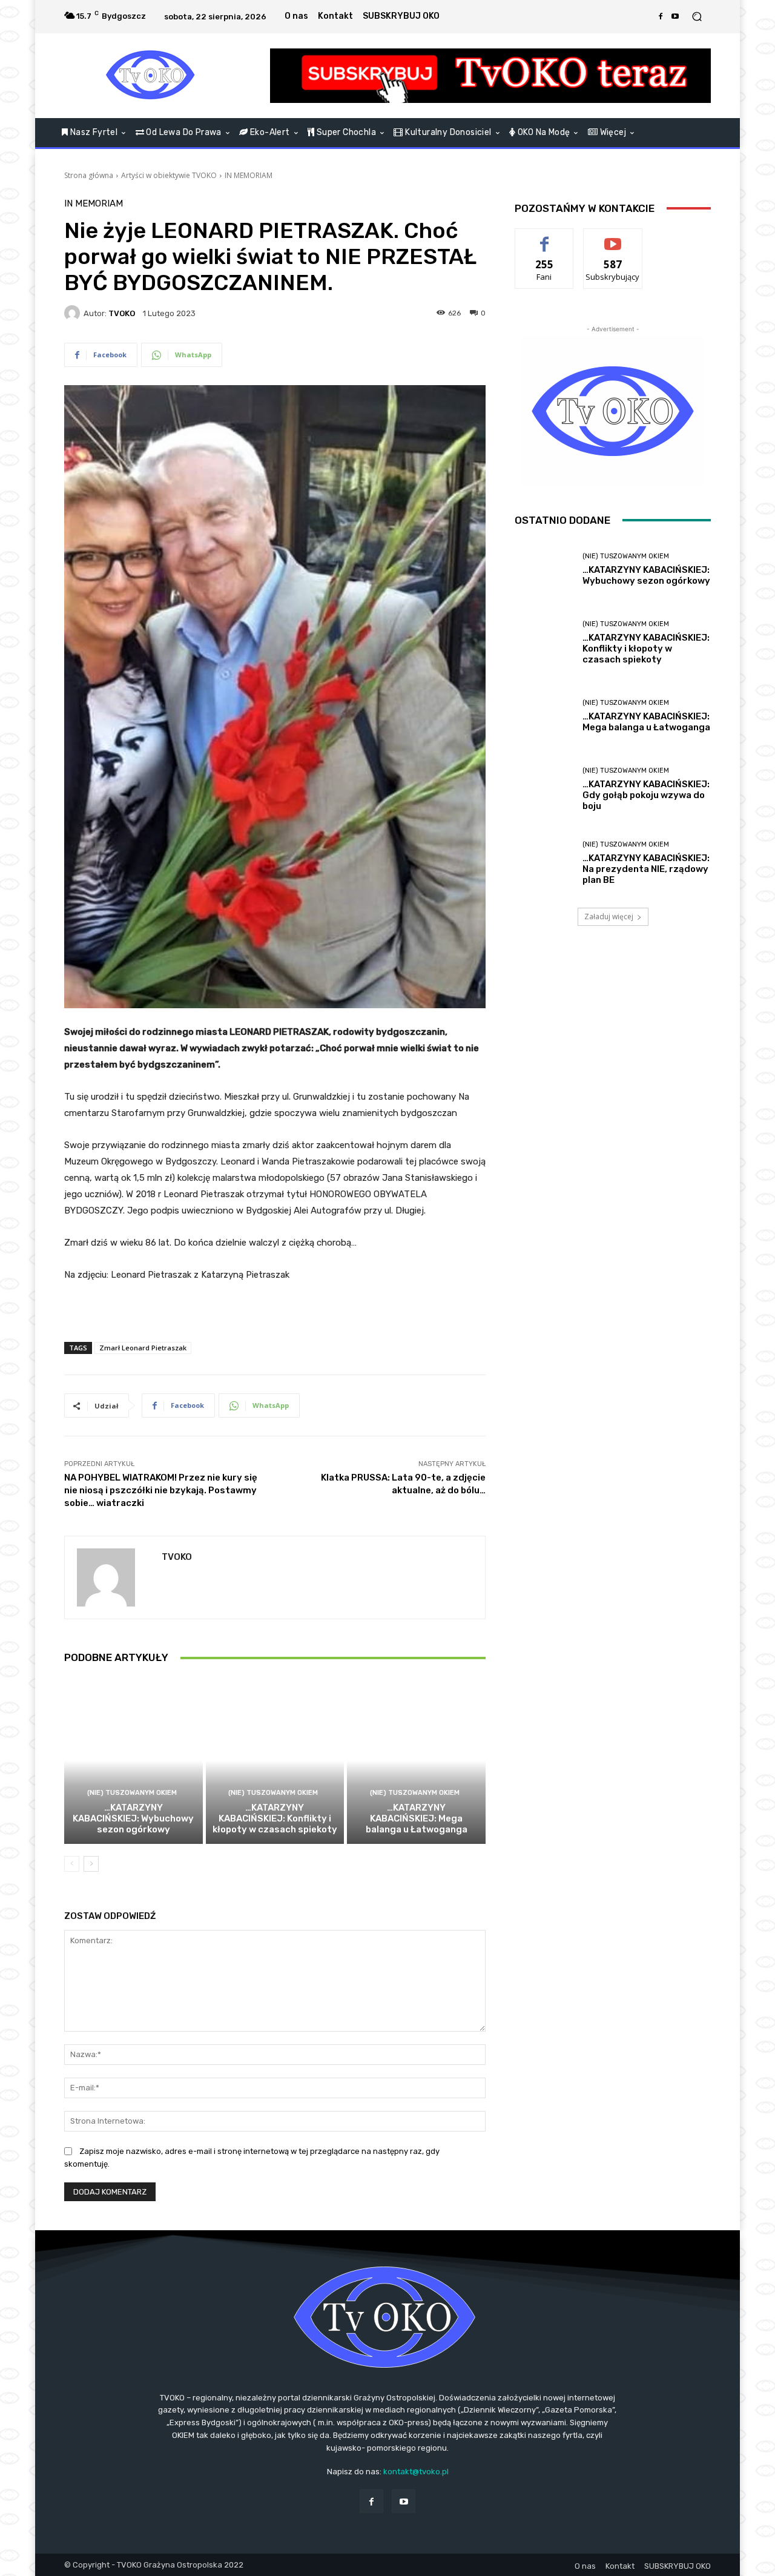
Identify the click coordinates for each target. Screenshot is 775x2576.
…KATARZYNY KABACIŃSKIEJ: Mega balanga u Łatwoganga (417, 1818)
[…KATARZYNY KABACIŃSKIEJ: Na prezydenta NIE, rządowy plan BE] (544, 863)
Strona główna (89, 175)
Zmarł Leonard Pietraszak (143, 1348)
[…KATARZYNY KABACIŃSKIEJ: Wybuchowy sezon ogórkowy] (134, 1760)
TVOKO (122, 313)
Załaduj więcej (609, 916)
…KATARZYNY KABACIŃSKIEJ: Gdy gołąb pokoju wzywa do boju (646, 795)
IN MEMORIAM (249, 175)
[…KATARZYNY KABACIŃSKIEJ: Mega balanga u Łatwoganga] (416, 1760)
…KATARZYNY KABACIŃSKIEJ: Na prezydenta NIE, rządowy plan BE (646, 869)
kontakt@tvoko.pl (416, 2472)
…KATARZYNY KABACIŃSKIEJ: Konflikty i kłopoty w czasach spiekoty (275, 1818)
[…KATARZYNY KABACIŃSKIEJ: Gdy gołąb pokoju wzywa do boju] (544, 789)
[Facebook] (661, 16)
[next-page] (91, 1864)
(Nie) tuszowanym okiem (132, 1793)
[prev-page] (72, 1864)
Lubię (544, 238)
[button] (697, 17)
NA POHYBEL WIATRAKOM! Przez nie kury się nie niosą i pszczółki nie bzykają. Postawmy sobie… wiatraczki (161, 1490)
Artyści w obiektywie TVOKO (169, 175)
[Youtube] (675, 16)
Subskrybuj (613, 238)
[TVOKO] (151, 76)
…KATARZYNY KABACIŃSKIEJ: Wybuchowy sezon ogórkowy (133, 1818)
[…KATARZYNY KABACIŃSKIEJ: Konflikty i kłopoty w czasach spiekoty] (275, 1760)
